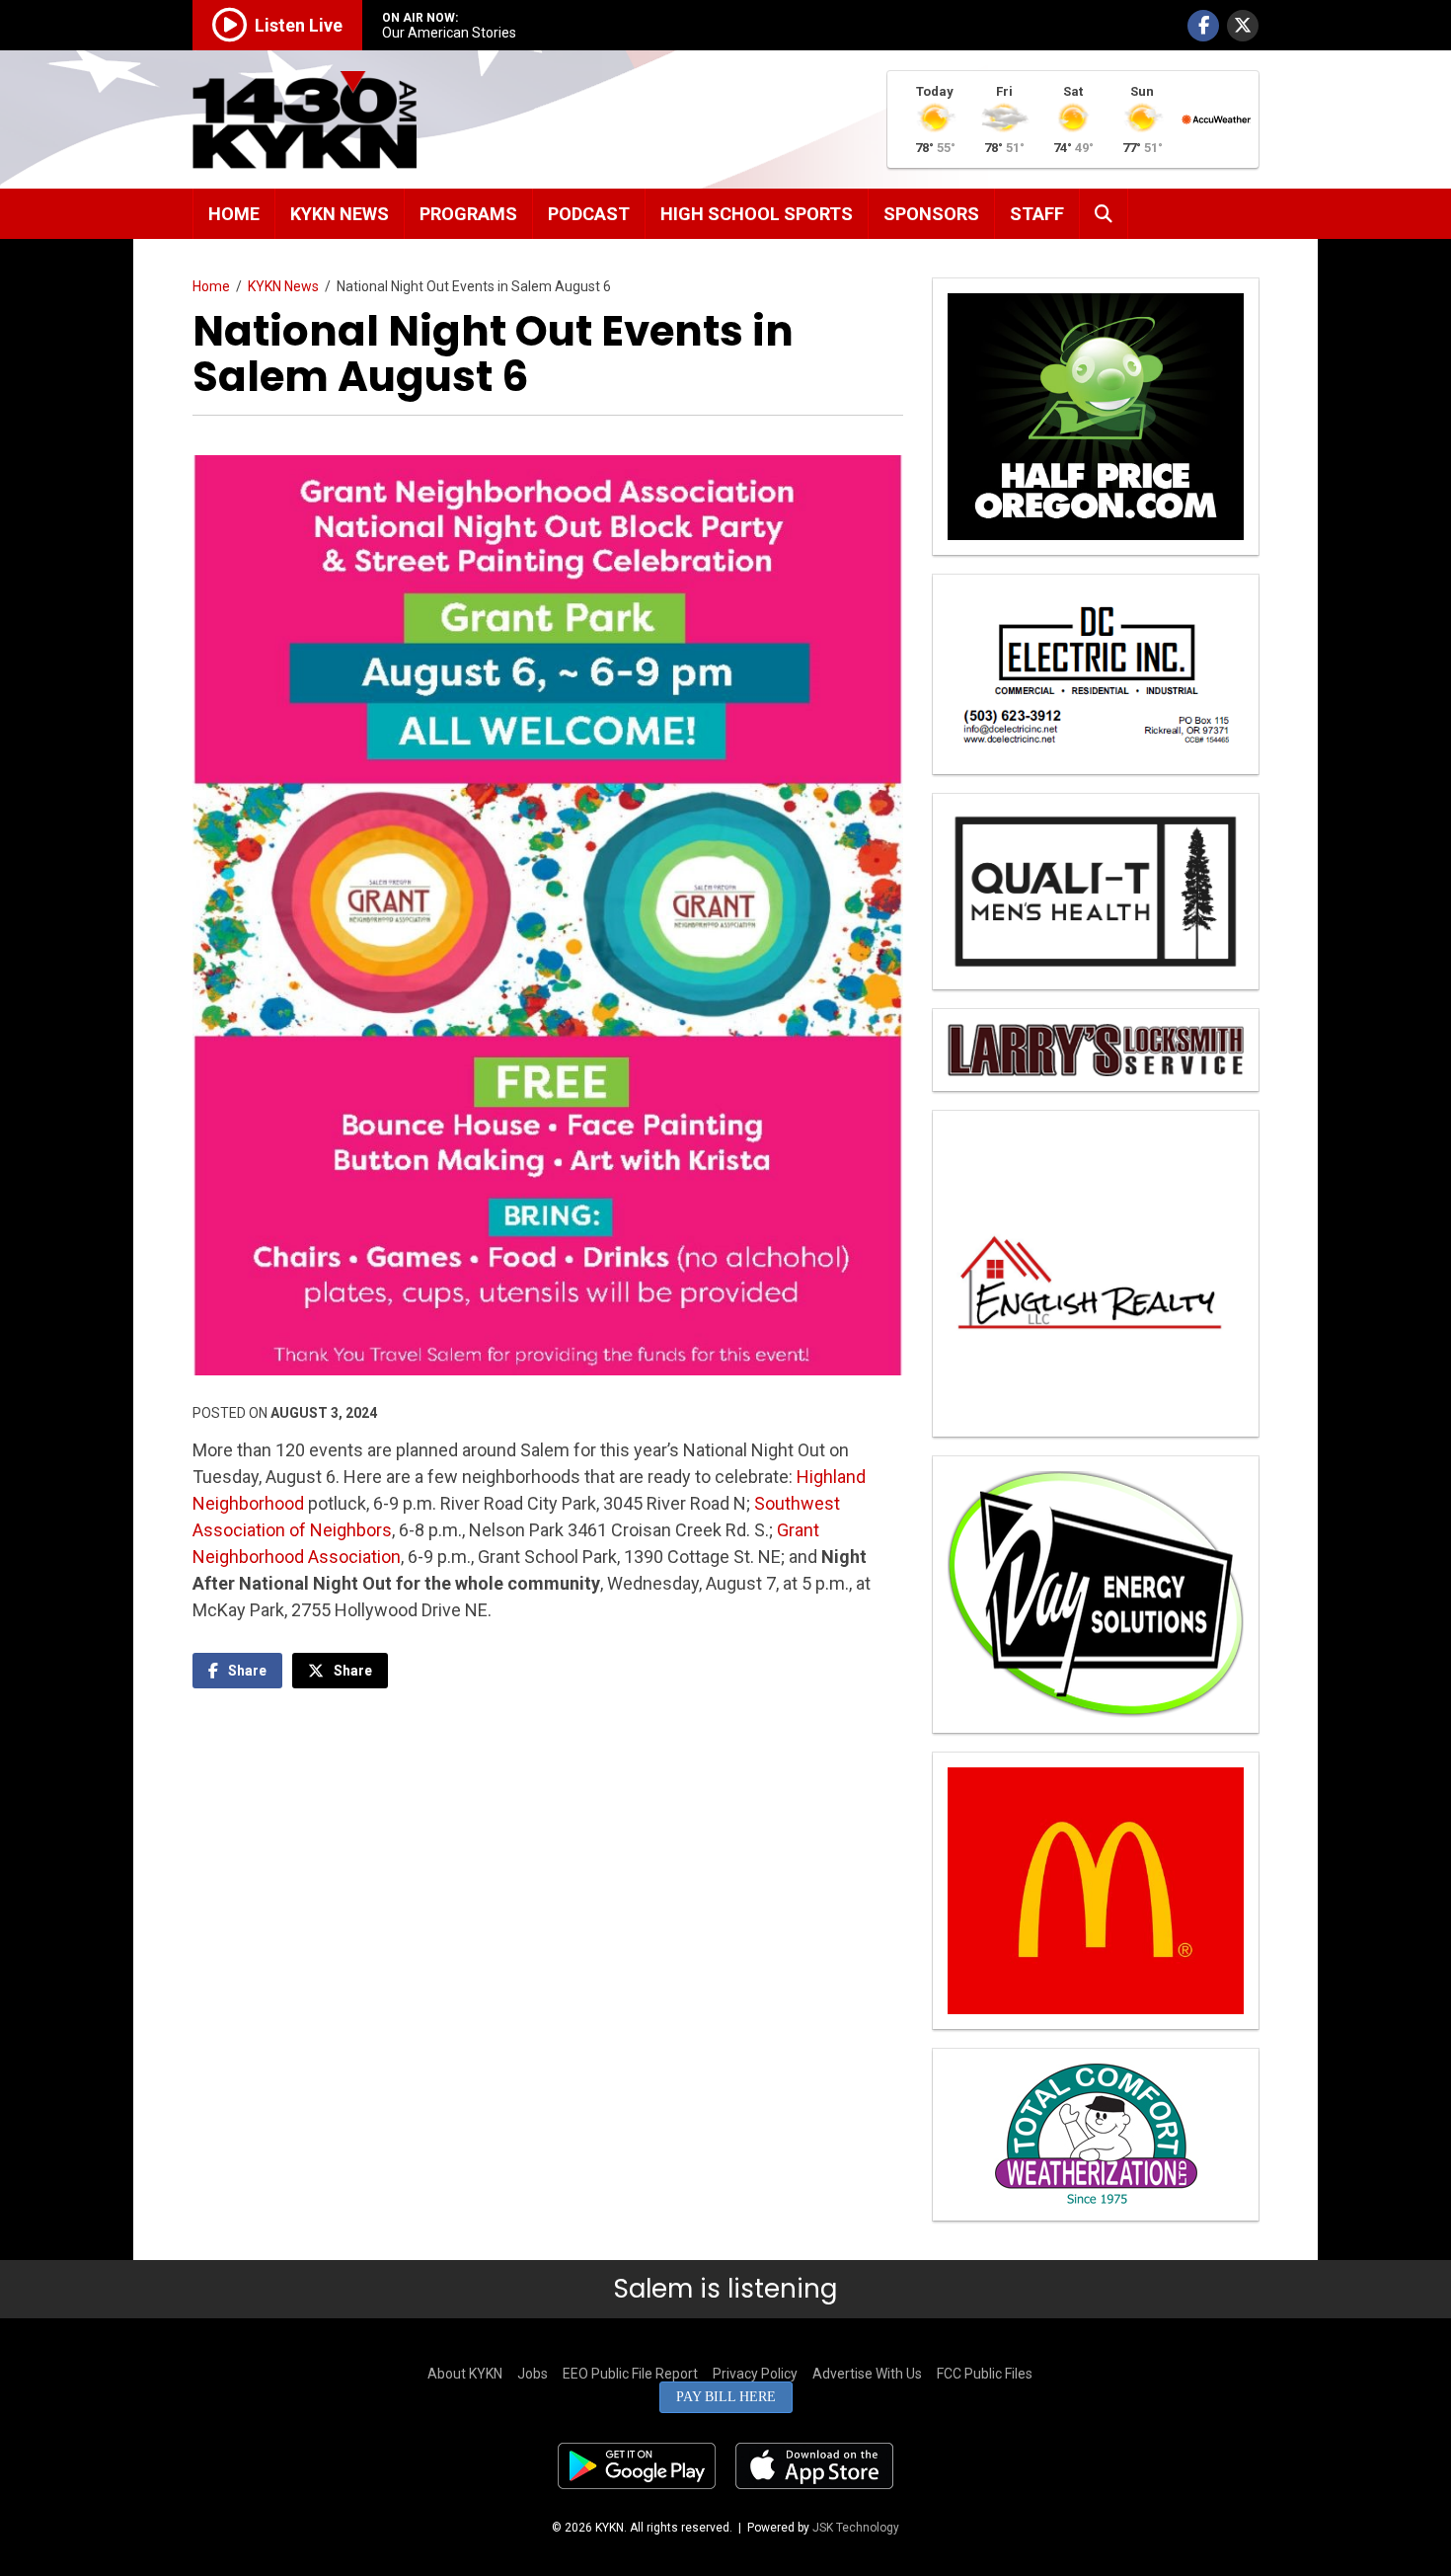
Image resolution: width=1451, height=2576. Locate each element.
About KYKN (465, 2374)
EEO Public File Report (630, 2374)
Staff (1037, 214)
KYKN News (340, 214)
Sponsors (931, 214)
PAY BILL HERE (726, 2397)
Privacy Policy (755, 2374)
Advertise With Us (867, 2374)
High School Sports (757, 214)
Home (234, 214)
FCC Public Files (985, 2374)
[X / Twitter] (1243, 26)
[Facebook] (1203, 26)
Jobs (533, 2374)
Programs (468, 214)
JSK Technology (856, 2528)
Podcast (589, 214)
